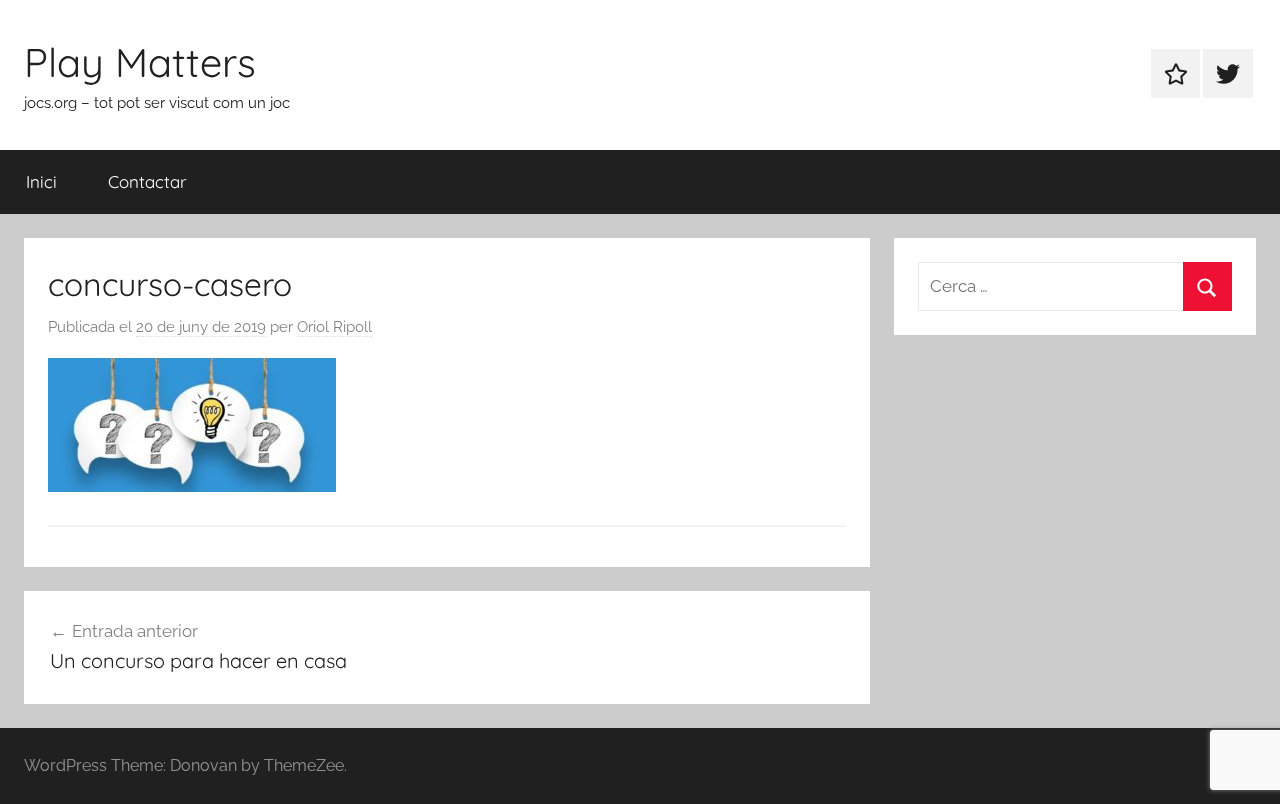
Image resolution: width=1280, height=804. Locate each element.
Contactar (147, 181)
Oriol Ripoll (334, 327)
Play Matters (140, 62)
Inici (41, 181)
